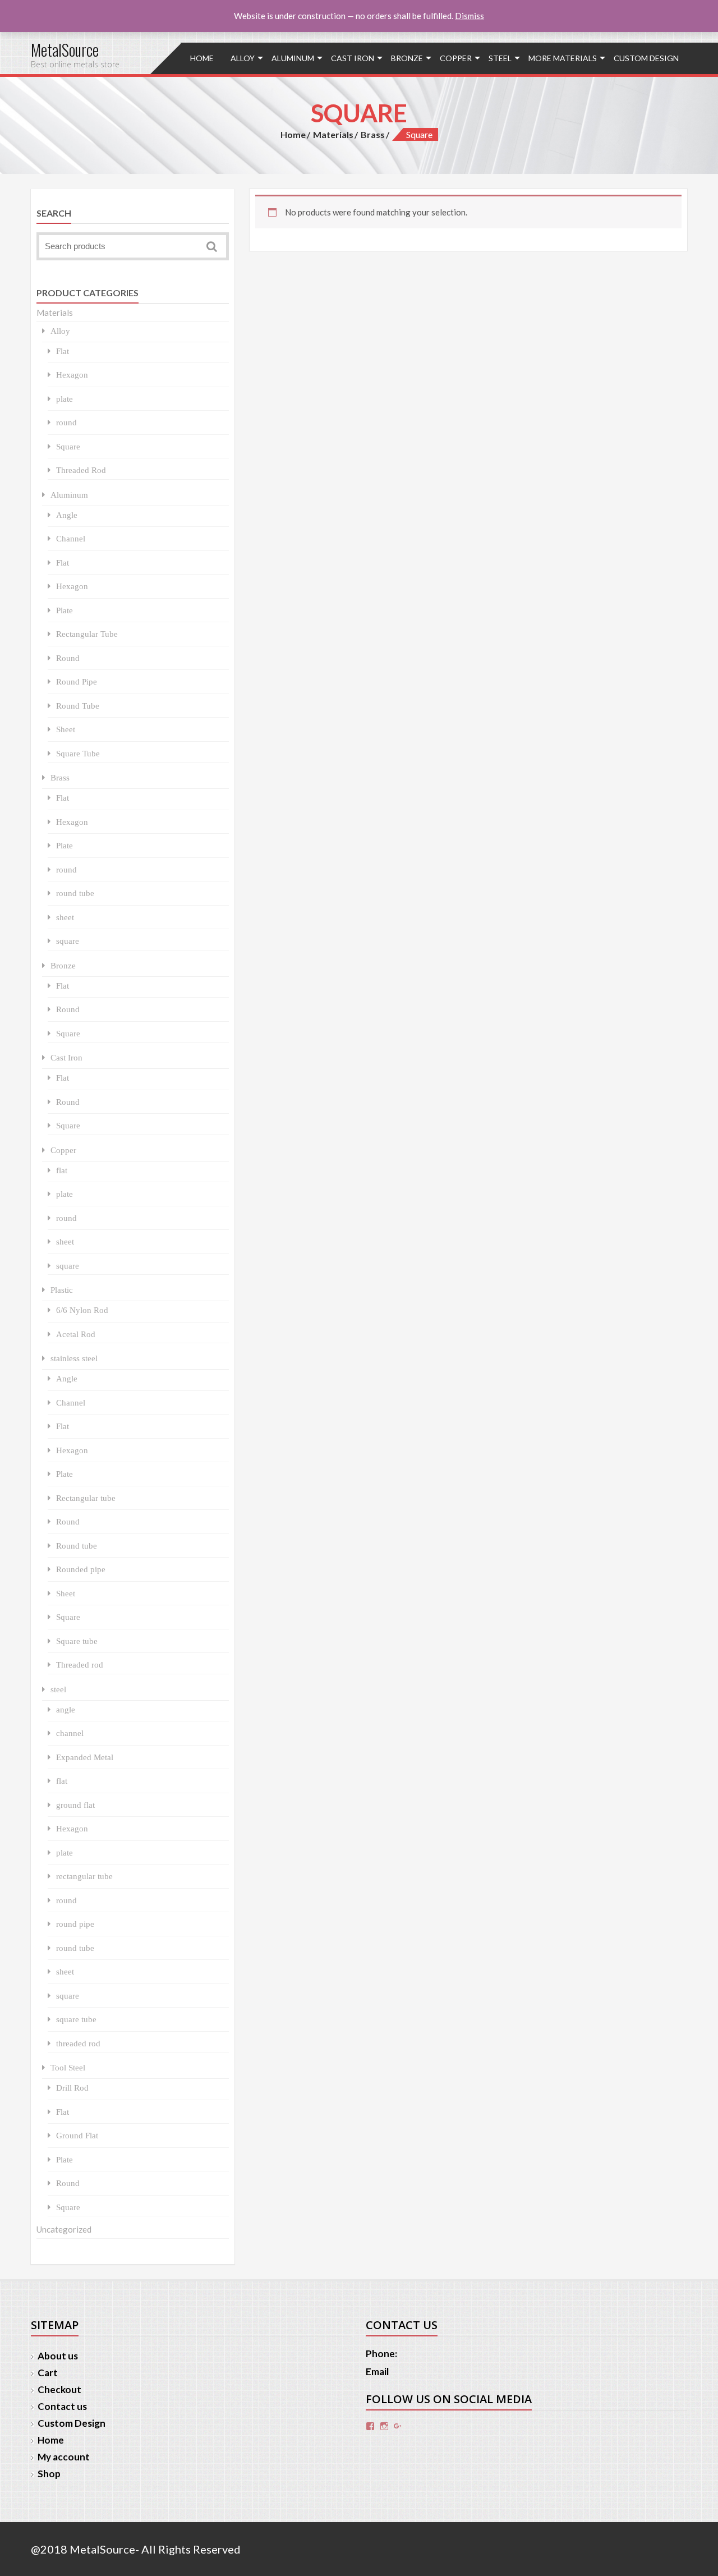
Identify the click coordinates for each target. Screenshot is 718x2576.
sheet (65, 917)
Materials (333, 134)
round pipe (75, 1924)
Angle (67, 515)
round (66, 422)
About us (58, 2356)
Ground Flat (77, 2135)
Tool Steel (68, 2067)
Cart (48, 2373)
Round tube (77, 1546)
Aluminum (293, 58)
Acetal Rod (76, 1334)
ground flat (75, 1805)
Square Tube (78, 753)
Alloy (243, 58)
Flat (63, 351)
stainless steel (74, 1358)
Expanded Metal (85, 1757)
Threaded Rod (81, 470)
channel (70, 1733)
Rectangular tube (86, 1498)
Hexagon (72, 375)
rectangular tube (84, 1876)
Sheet (66, 729)
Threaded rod (80, 1664)
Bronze (407, 58)
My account (64, 2457)
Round (68, 658)
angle (66, 1709)
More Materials (563, 58)
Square (68, 446)
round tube (75, 893)
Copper (456, 58)
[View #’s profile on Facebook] (370, 2426)
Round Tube (78, 706)
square (68, 941)
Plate (65, 610)
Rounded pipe (81, 1569)
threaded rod (78, 2043)
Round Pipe (77, 681)
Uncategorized (64, 2229)
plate (65, 399)
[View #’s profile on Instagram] (384, 2426)
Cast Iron (353, 58)
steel (500, 58)
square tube (76, 2019)
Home (202, 58)
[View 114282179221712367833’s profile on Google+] (398, 2426)
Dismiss (470, 16)
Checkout (59, 2389)
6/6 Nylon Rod (82, 1310)
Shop (49, 2474)
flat (62, 1170)
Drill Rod (72, 2088)
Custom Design (646, 58)
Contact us (62, 2406)
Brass (373, 134)
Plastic (62, 1290)
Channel (71, 538)
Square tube (77, 1641)
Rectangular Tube (87, 634)
